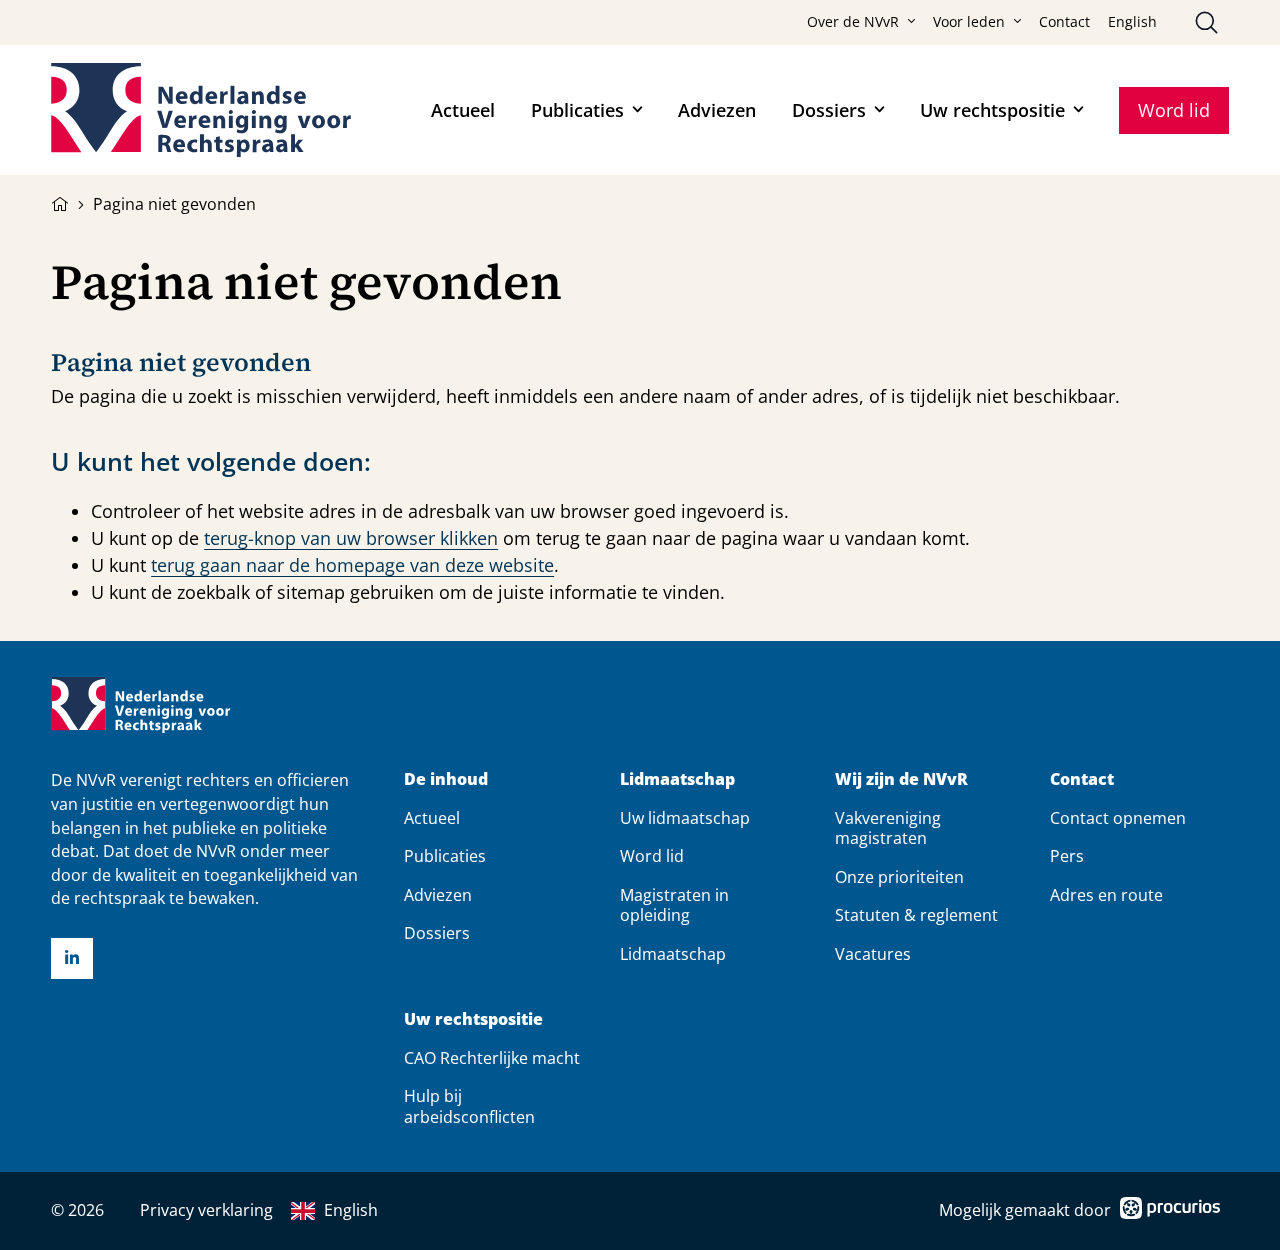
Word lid (1174, 110)
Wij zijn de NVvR (901, 779)
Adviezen (717, 110)
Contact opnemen (1118, 818)
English (1132, 22)
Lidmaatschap (677, 779)
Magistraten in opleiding (674, 905)
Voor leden (969, 22)
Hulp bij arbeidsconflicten (469, 1106)
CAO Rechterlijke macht (492, 1058)
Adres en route (1106, 895)
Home (60, 202)
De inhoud (446, 779)
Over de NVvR (853, 22)
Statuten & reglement (916, 915)
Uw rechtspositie (992, 110)
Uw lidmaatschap (685, 818)
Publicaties (577, 110)
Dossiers (829, 110)
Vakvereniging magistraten (888, 828)
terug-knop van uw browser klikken (351, 538)
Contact (1064, 22)
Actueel (463, 110)
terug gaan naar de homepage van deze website (352, 565)
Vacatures (873, 954)
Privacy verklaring (206, 1210)
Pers (1067, 856)
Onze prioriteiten (899, 877)
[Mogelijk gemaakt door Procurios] (1170, 1211)
